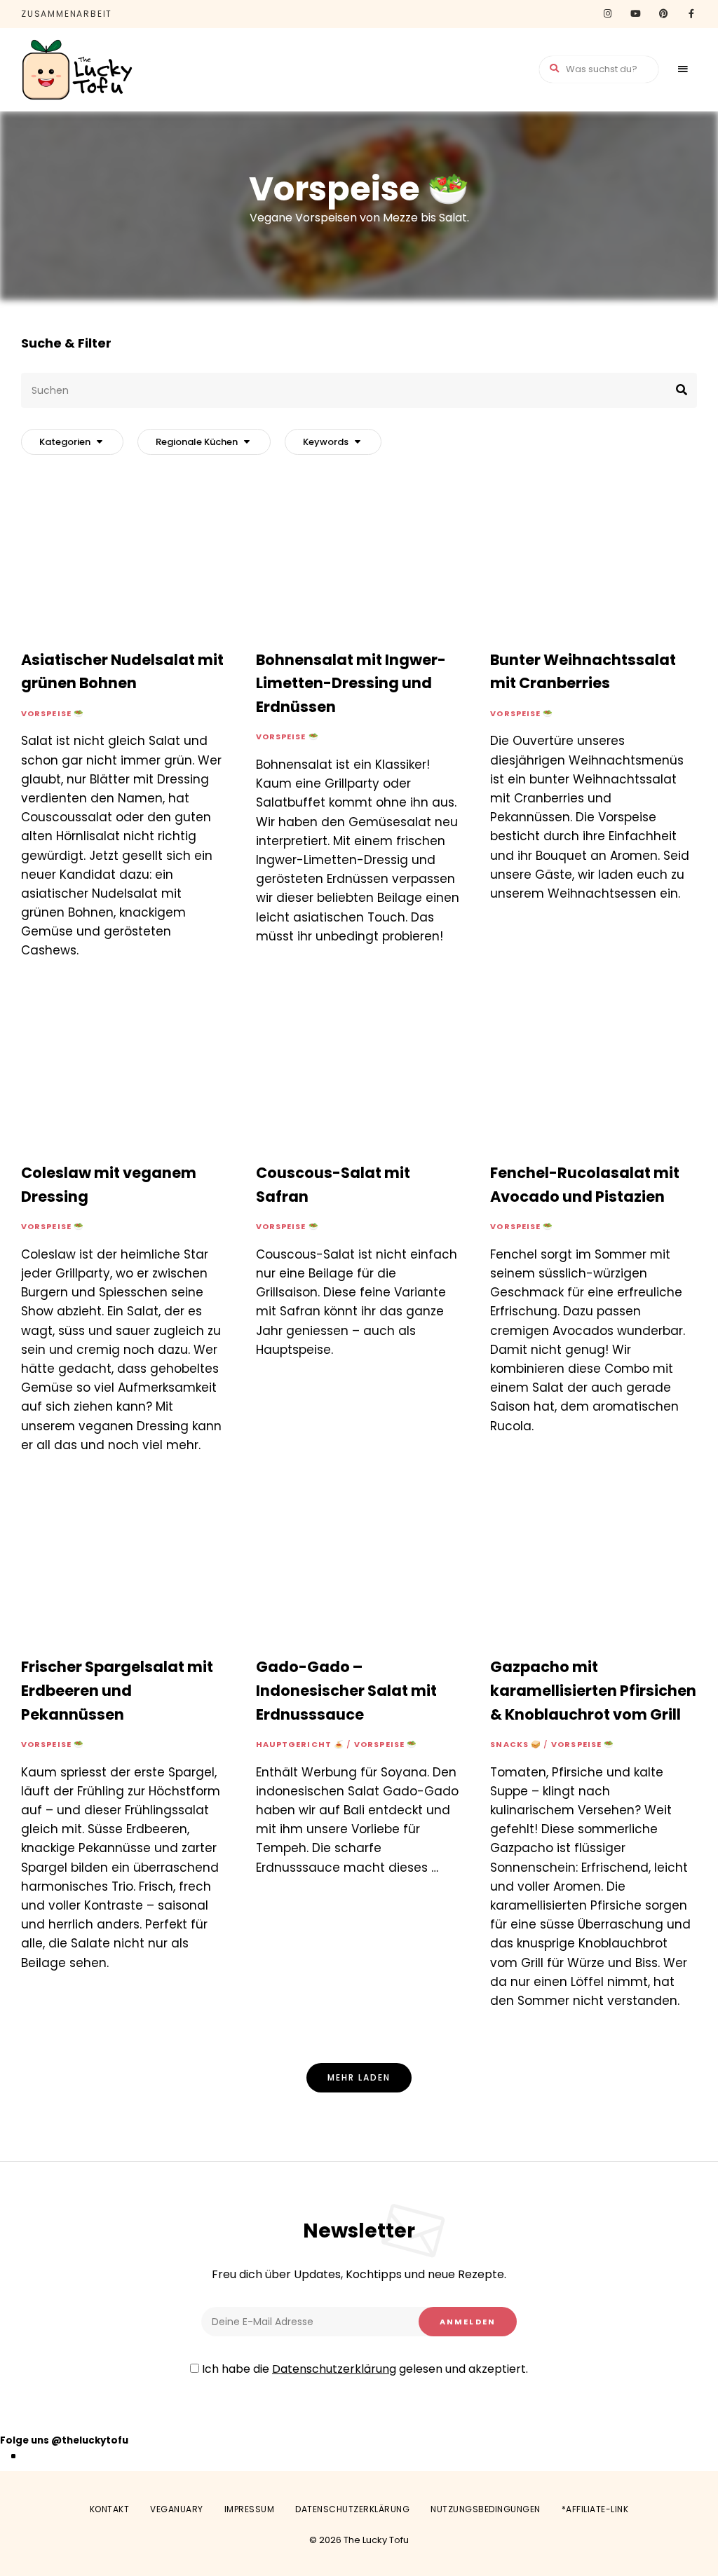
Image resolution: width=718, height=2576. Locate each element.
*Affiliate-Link (595, 2509)
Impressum (250, 2509)
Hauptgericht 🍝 (300, 1744)
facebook (691, 14)
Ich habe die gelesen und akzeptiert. (364, 2369)
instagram (607, 14)
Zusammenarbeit (67, 14)
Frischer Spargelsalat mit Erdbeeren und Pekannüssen (117, 1690)
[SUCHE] (676, 390)
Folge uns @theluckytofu (64, 2440)
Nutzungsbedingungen (486, 2509)
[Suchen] (359, 390)
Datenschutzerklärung (334, 2369)
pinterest (663, 14)
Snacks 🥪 (516, 1744)
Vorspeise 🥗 (53, 713)
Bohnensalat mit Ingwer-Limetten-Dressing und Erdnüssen (351, 683)
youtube (635, 14)
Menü (683, 69)
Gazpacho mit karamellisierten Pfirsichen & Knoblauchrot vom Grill (593, 1690)
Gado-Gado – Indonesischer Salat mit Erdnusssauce (346, 1690)
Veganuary (177, 2509)
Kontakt (110, 2509)
